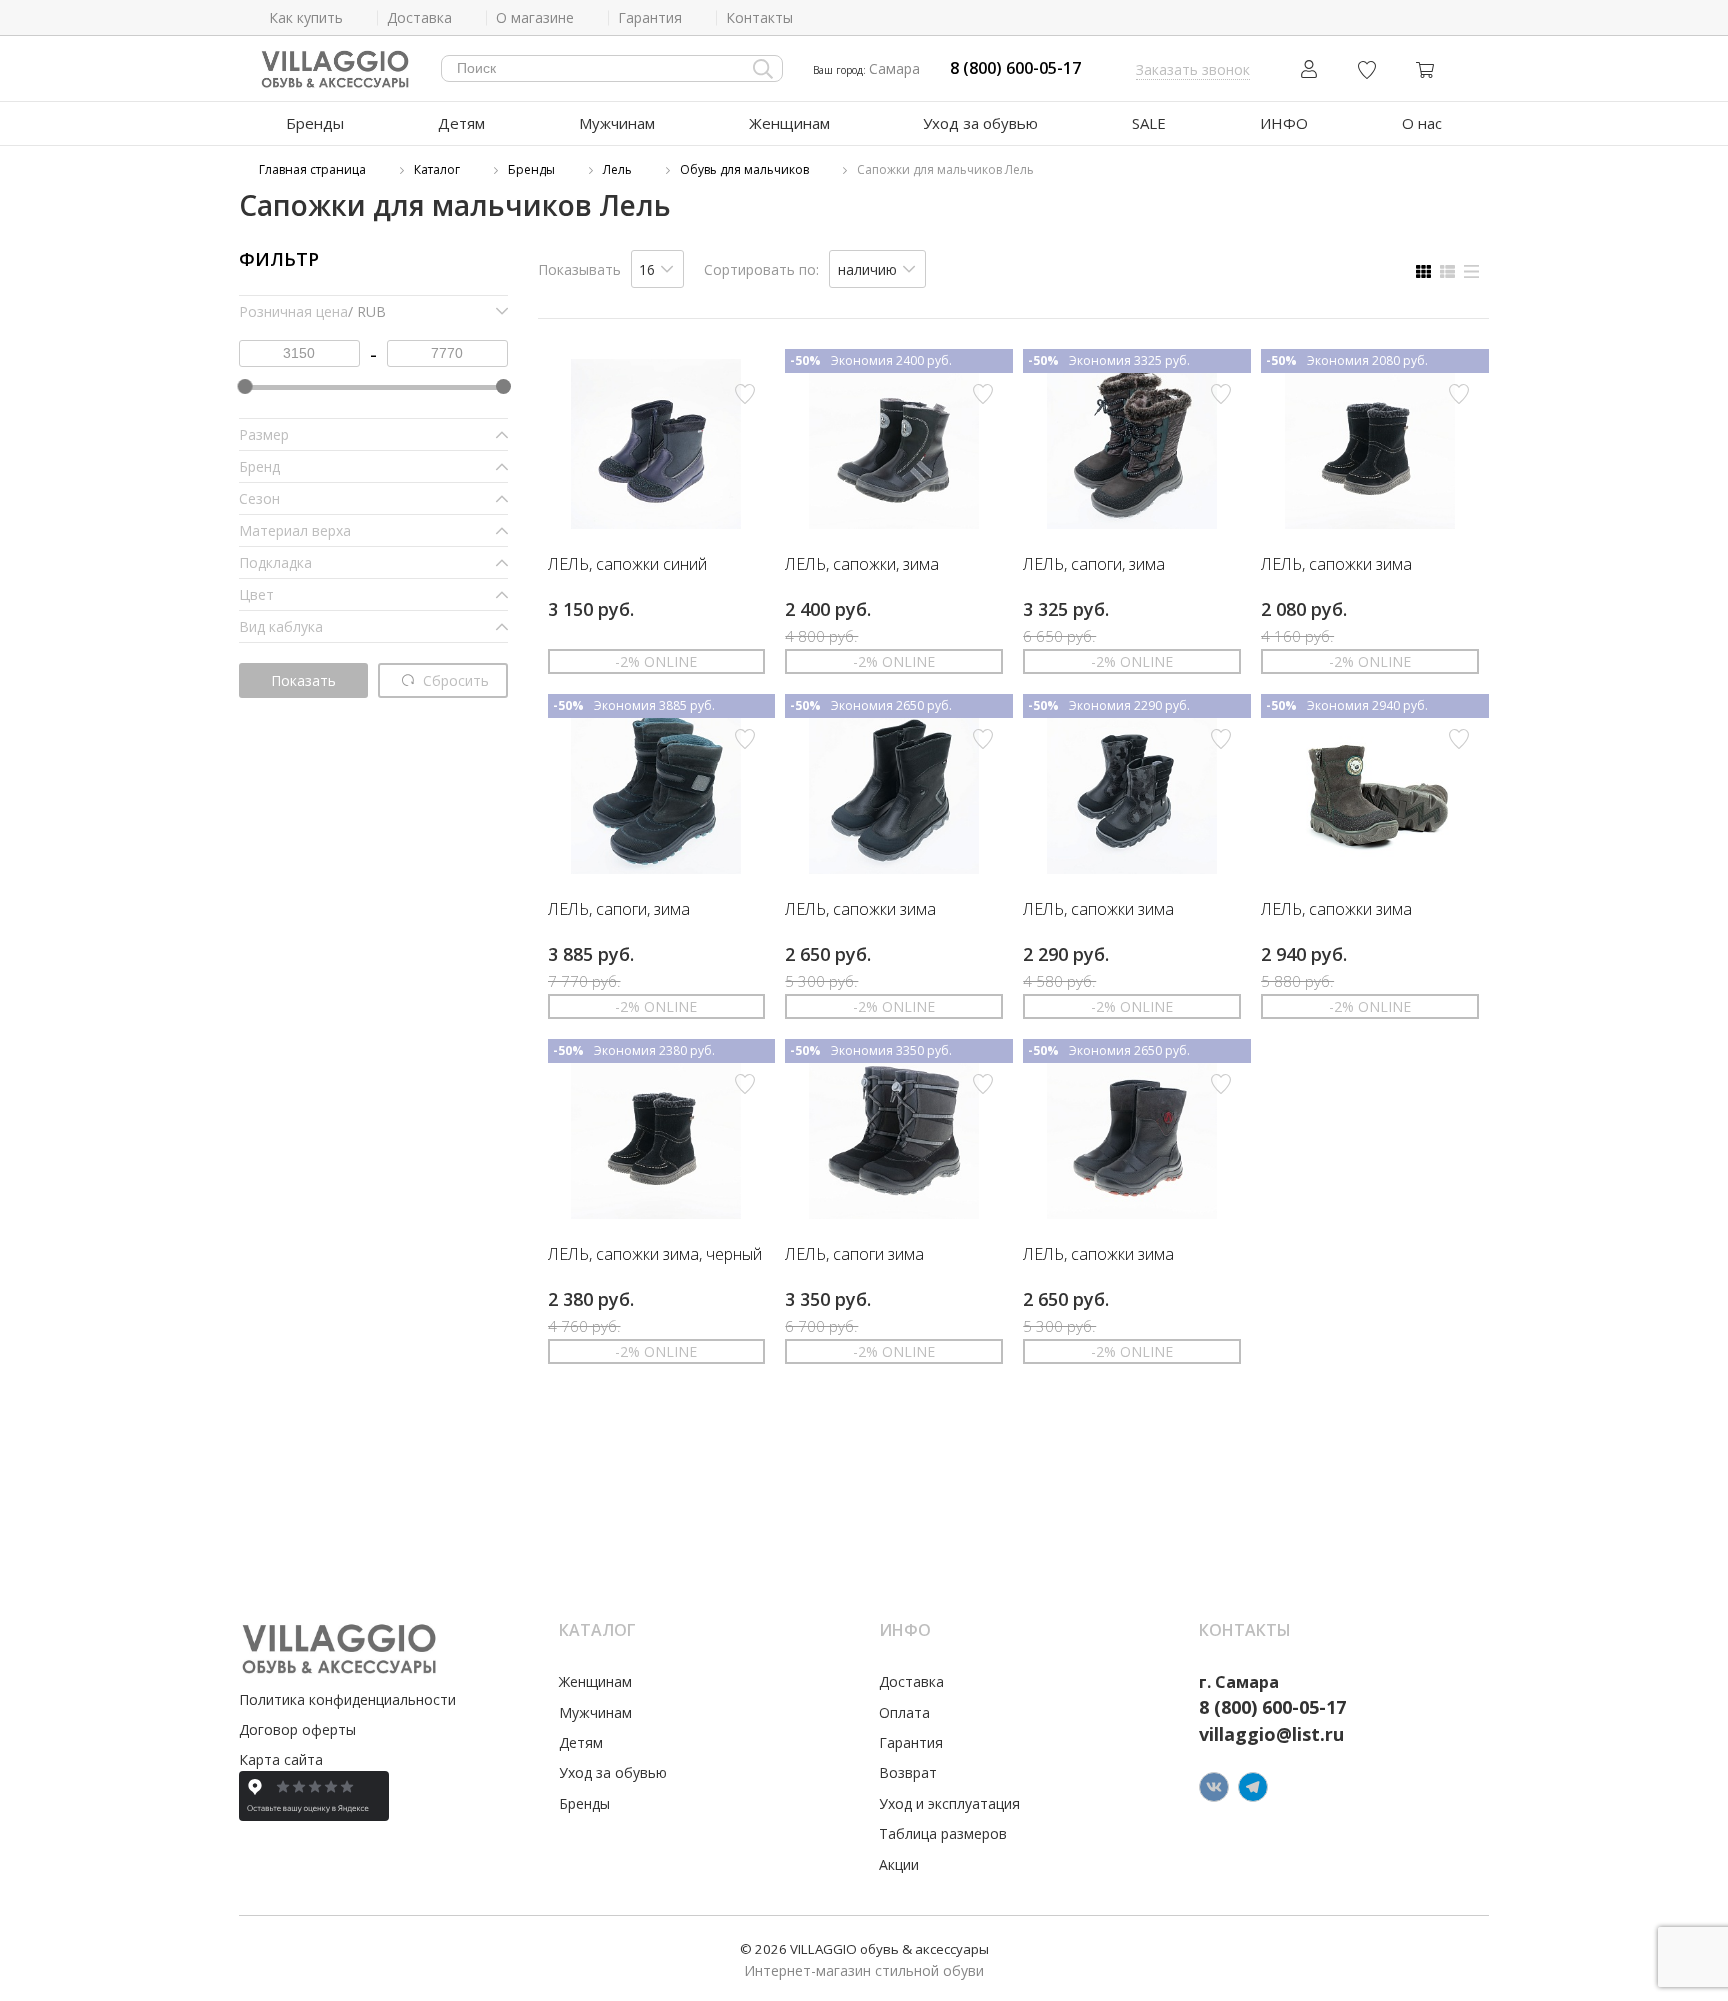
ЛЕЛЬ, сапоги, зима (1094, 565)
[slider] (244, 386)
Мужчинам (617, 123)
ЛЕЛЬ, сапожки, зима (862, 565)
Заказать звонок (1193, 69)
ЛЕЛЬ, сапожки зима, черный (655, 1255)
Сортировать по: (761, 269)
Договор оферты (297, 1729)
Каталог (437, 169)
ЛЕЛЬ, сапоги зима (854, 1255)
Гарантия (911, 1742)
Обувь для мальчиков (744, 169)
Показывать (579, 269)
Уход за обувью (980, 123)
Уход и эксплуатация (949, 1803)
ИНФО (1284, 123)
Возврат (908, 1772)
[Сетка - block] (1423, 271)
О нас (1422, 123)
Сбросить (454, 680)
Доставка (911, 1681)
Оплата (904, 1712)
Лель (617, 169)
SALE (1149, 123)
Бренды (315, 123)
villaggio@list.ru (1271, 1734)
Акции (899, 1864)
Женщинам (789, 123)
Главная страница (312, 169)
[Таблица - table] (1471, 271)
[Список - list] (1447, 271)
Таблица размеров (943, 1833)
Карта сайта (281, 1759)
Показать (303, 680)
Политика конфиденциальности (347, 1699)
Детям (461, 123)
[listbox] (658, 269)
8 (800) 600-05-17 (1015, 68)
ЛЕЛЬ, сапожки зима (1336, 565)
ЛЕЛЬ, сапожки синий (627, 565)
